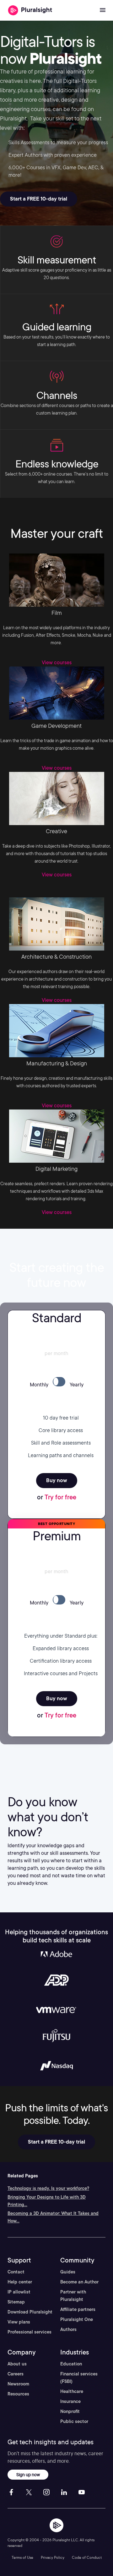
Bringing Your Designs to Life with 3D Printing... (47, 2201)
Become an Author (79, 2282)
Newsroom (18, 2384)
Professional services (30, 2332)
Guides (68, 2272)
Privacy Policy (53, 2557)
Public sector (74, 2421)
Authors (68, 2329)
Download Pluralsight (30, 2312)
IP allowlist (19, 2292)
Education (71, 2364)
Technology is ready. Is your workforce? (48, 2188)
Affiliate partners (78, 2309)
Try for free (60, 1497)
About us (17, 2364)
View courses (57, 663)
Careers (16, 2374)
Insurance (70, 2401)
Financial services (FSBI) (79, 2378)
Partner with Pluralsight (73, 2296)
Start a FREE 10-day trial (39, 199)
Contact (16, 2272)
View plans (19, 2322)
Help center (20, 2282)
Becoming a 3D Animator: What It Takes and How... (53, 2217)
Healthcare (72, 2391)
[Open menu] (103, 10)
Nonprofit (70, 2411)
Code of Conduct (87, 2557)
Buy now (57, 1480)
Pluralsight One (77, 2319)
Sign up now (28, 2474)
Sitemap (16, 2302)
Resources (18, 2394)
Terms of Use (22, 2557)
